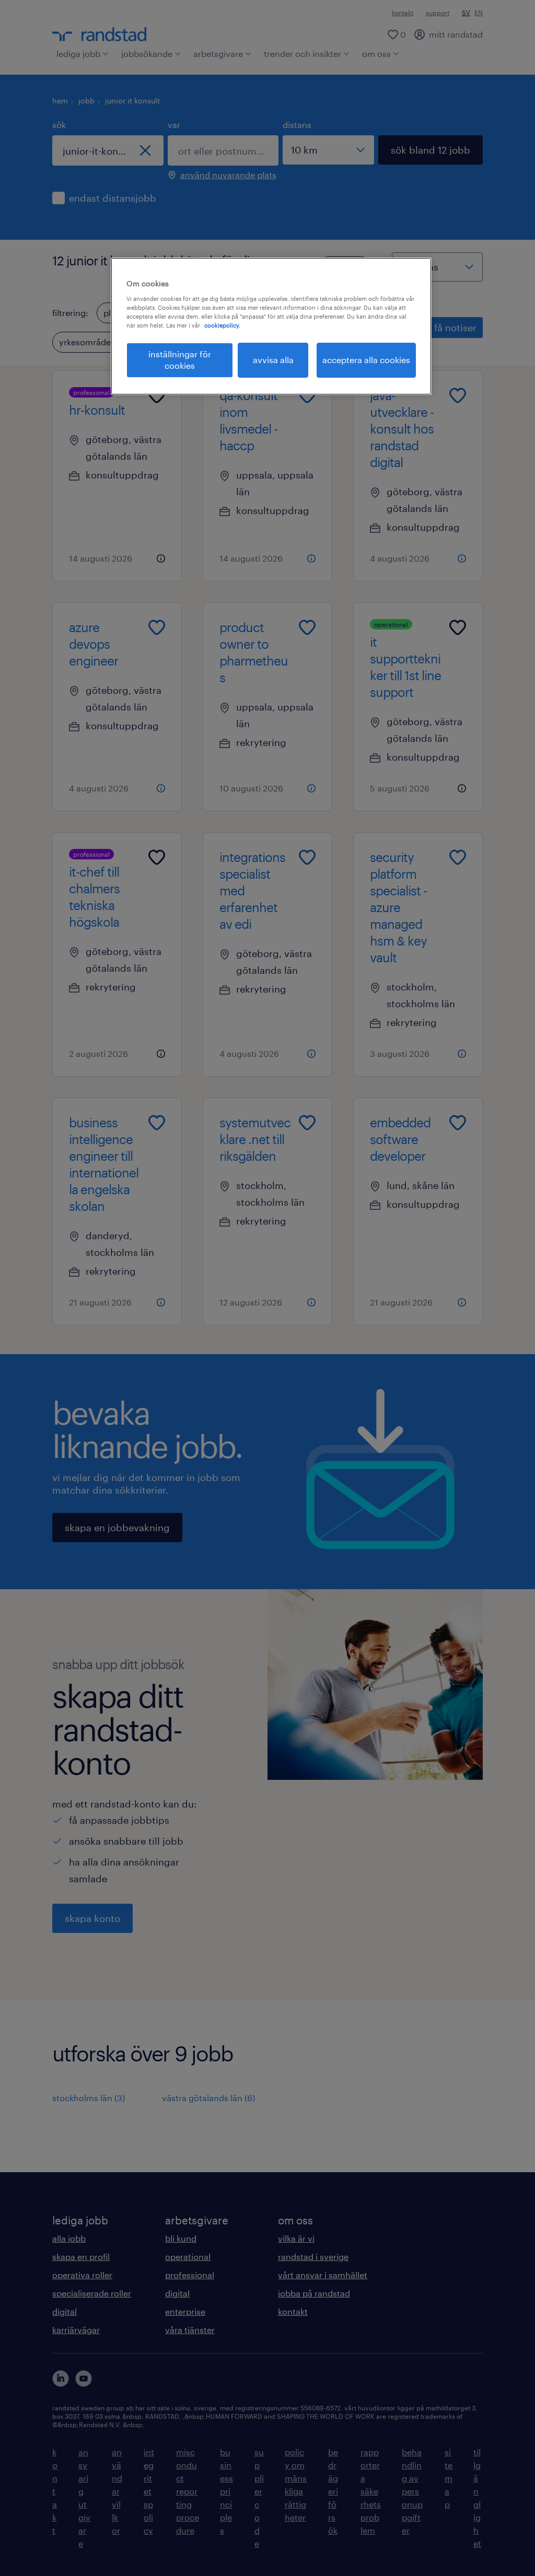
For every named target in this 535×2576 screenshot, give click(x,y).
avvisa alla (273, 360)
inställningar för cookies (180, 360)
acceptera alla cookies (366, 360)
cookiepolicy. (222, 325)
